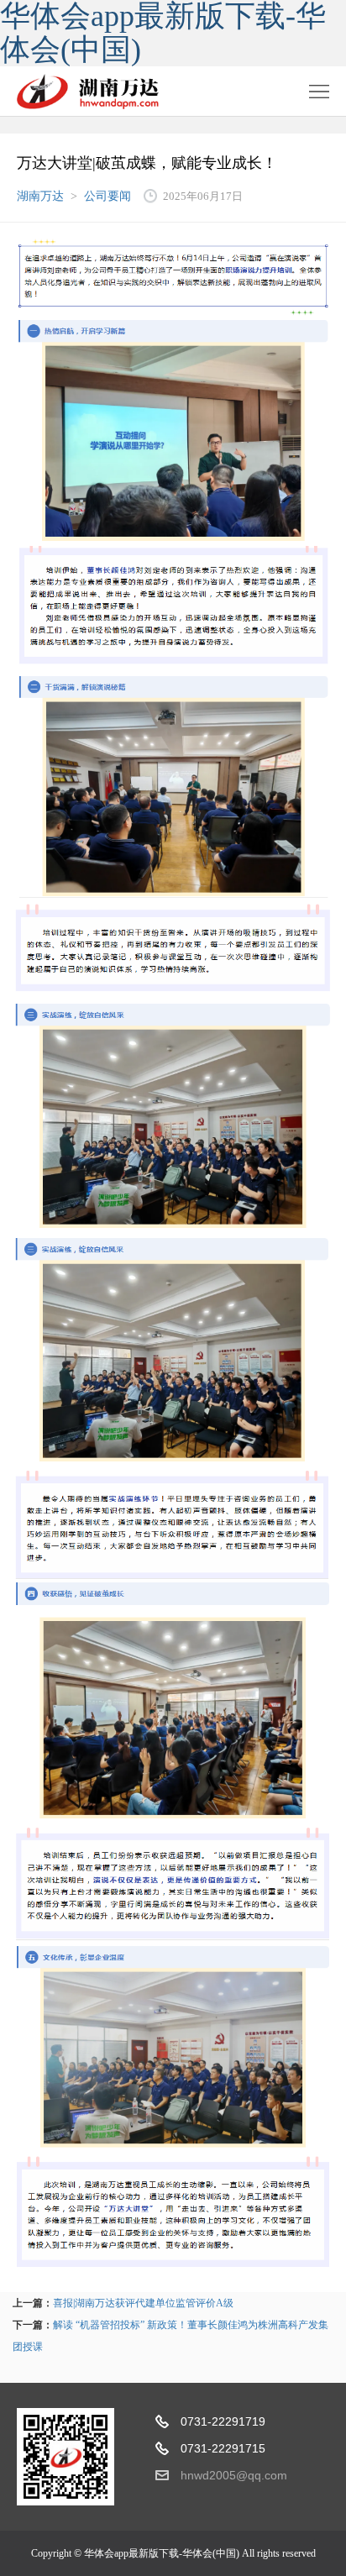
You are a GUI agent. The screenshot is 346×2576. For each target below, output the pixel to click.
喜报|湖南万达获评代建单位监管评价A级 (143, 2303)
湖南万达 (40, 196)
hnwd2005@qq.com (234, 2475)
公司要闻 (107, 196)
